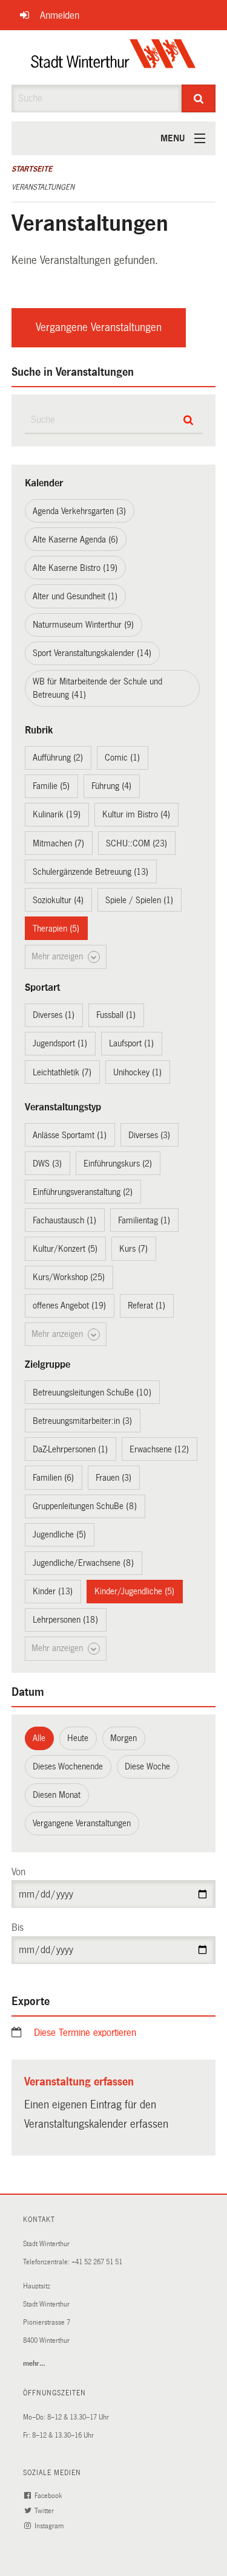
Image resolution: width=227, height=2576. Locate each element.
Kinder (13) (53, 1591)
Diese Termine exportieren (85, 2033)
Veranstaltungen (43, 187)
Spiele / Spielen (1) (139, 900)
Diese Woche (147, 1766)
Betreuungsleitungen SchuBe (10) (92, 1393)
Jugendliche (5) (59, 1534)
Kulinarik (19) (57, 814)
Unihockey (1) (137, 1072)
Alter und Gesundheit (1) (75, 596)
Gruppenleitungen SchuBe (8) (85, 1506)
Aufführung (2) (58, 758)
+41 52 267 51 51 (97, 2262)
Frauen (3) (113, 1478)
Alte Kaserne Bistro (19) (75, 568)
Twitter (45, 2511)
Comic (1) (122, 758)
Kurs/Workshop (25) (69, 1277)
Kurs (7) (133, 1249)
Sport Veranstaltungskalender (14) (92, 653)
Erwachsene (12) (159, 1449)
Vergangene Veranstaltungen (99, 327)
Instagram (50, 2526)
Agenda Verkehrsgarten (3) (79, 511)
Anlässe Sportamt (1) (70, 1135)
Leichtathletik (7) (62, 1072)
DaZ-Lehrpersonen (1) (70, 1449)
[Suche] (199, 98)
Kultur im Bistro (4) (136, 814)
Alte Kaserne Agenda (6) (75, 539)
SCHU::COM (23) (137, 843)
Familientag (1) (144, 1220)
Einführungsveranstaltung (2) (83, 1192)
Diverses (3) (149, 1135)
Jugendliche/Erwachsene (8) (83, 1563)
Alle (39, 1738)
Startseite (32, 169)
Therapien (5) (56, 929)
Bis (18, 1927)
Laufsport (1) (131, 1043)
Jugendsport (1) (60, 1043)
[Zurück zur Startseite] (113, 57)
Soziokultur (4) (58, 900)
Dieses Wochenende (68, 1766)
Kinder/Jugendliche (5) (134, 1591)
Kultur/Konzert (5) (65, 1249)
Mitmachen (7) (58, 843)
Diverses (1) (54, 1015)
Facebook (49, 2496)
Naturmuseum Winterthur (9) (83, 625)
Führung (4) (111, 786)
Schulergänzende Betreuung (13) (90, 872)
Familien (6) (53, 1478)
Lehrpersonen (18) (65, 1620)
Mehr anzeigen (58, 956)
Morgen (123, 1738)
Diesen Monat (57, 1795)
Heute (78, 1738)
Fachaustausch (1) (64, 1220)
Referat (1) (146, 1306)
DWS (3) (47, 1164)
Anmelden (60, 15)
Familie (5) (51, 786)
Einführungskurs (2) (118, 1164)
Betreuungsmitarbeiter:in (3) (82, 1421)
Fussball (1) (116, 1015)
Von (18, 1872)
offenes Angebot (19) (69, 1306)
